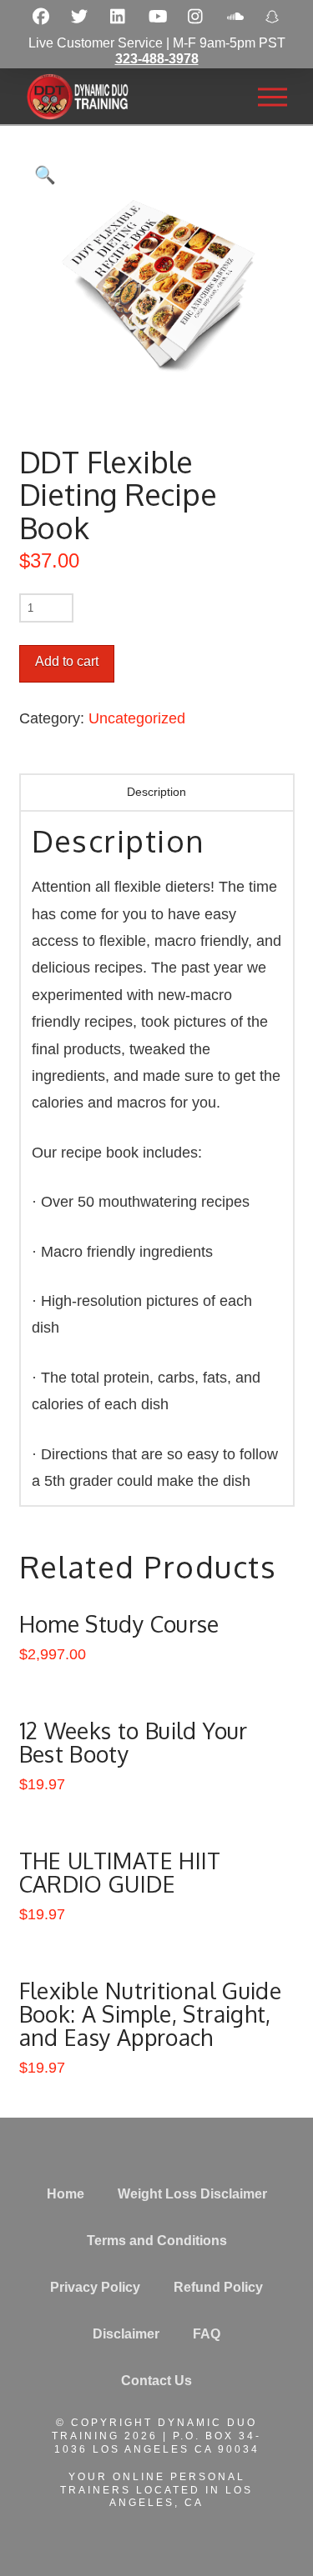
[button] (272, 97)
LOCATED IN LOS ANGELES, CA (181, 2497)
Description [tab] (156, 792)
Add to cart (67, 661)
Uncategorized (137, 718)
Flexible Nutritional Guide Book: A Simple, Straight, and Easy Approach (151, 2014)
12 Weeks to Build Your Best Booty (134, 1742)
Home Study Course (119, 1624)
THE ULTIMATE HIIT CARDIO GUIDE (120, 1872)
